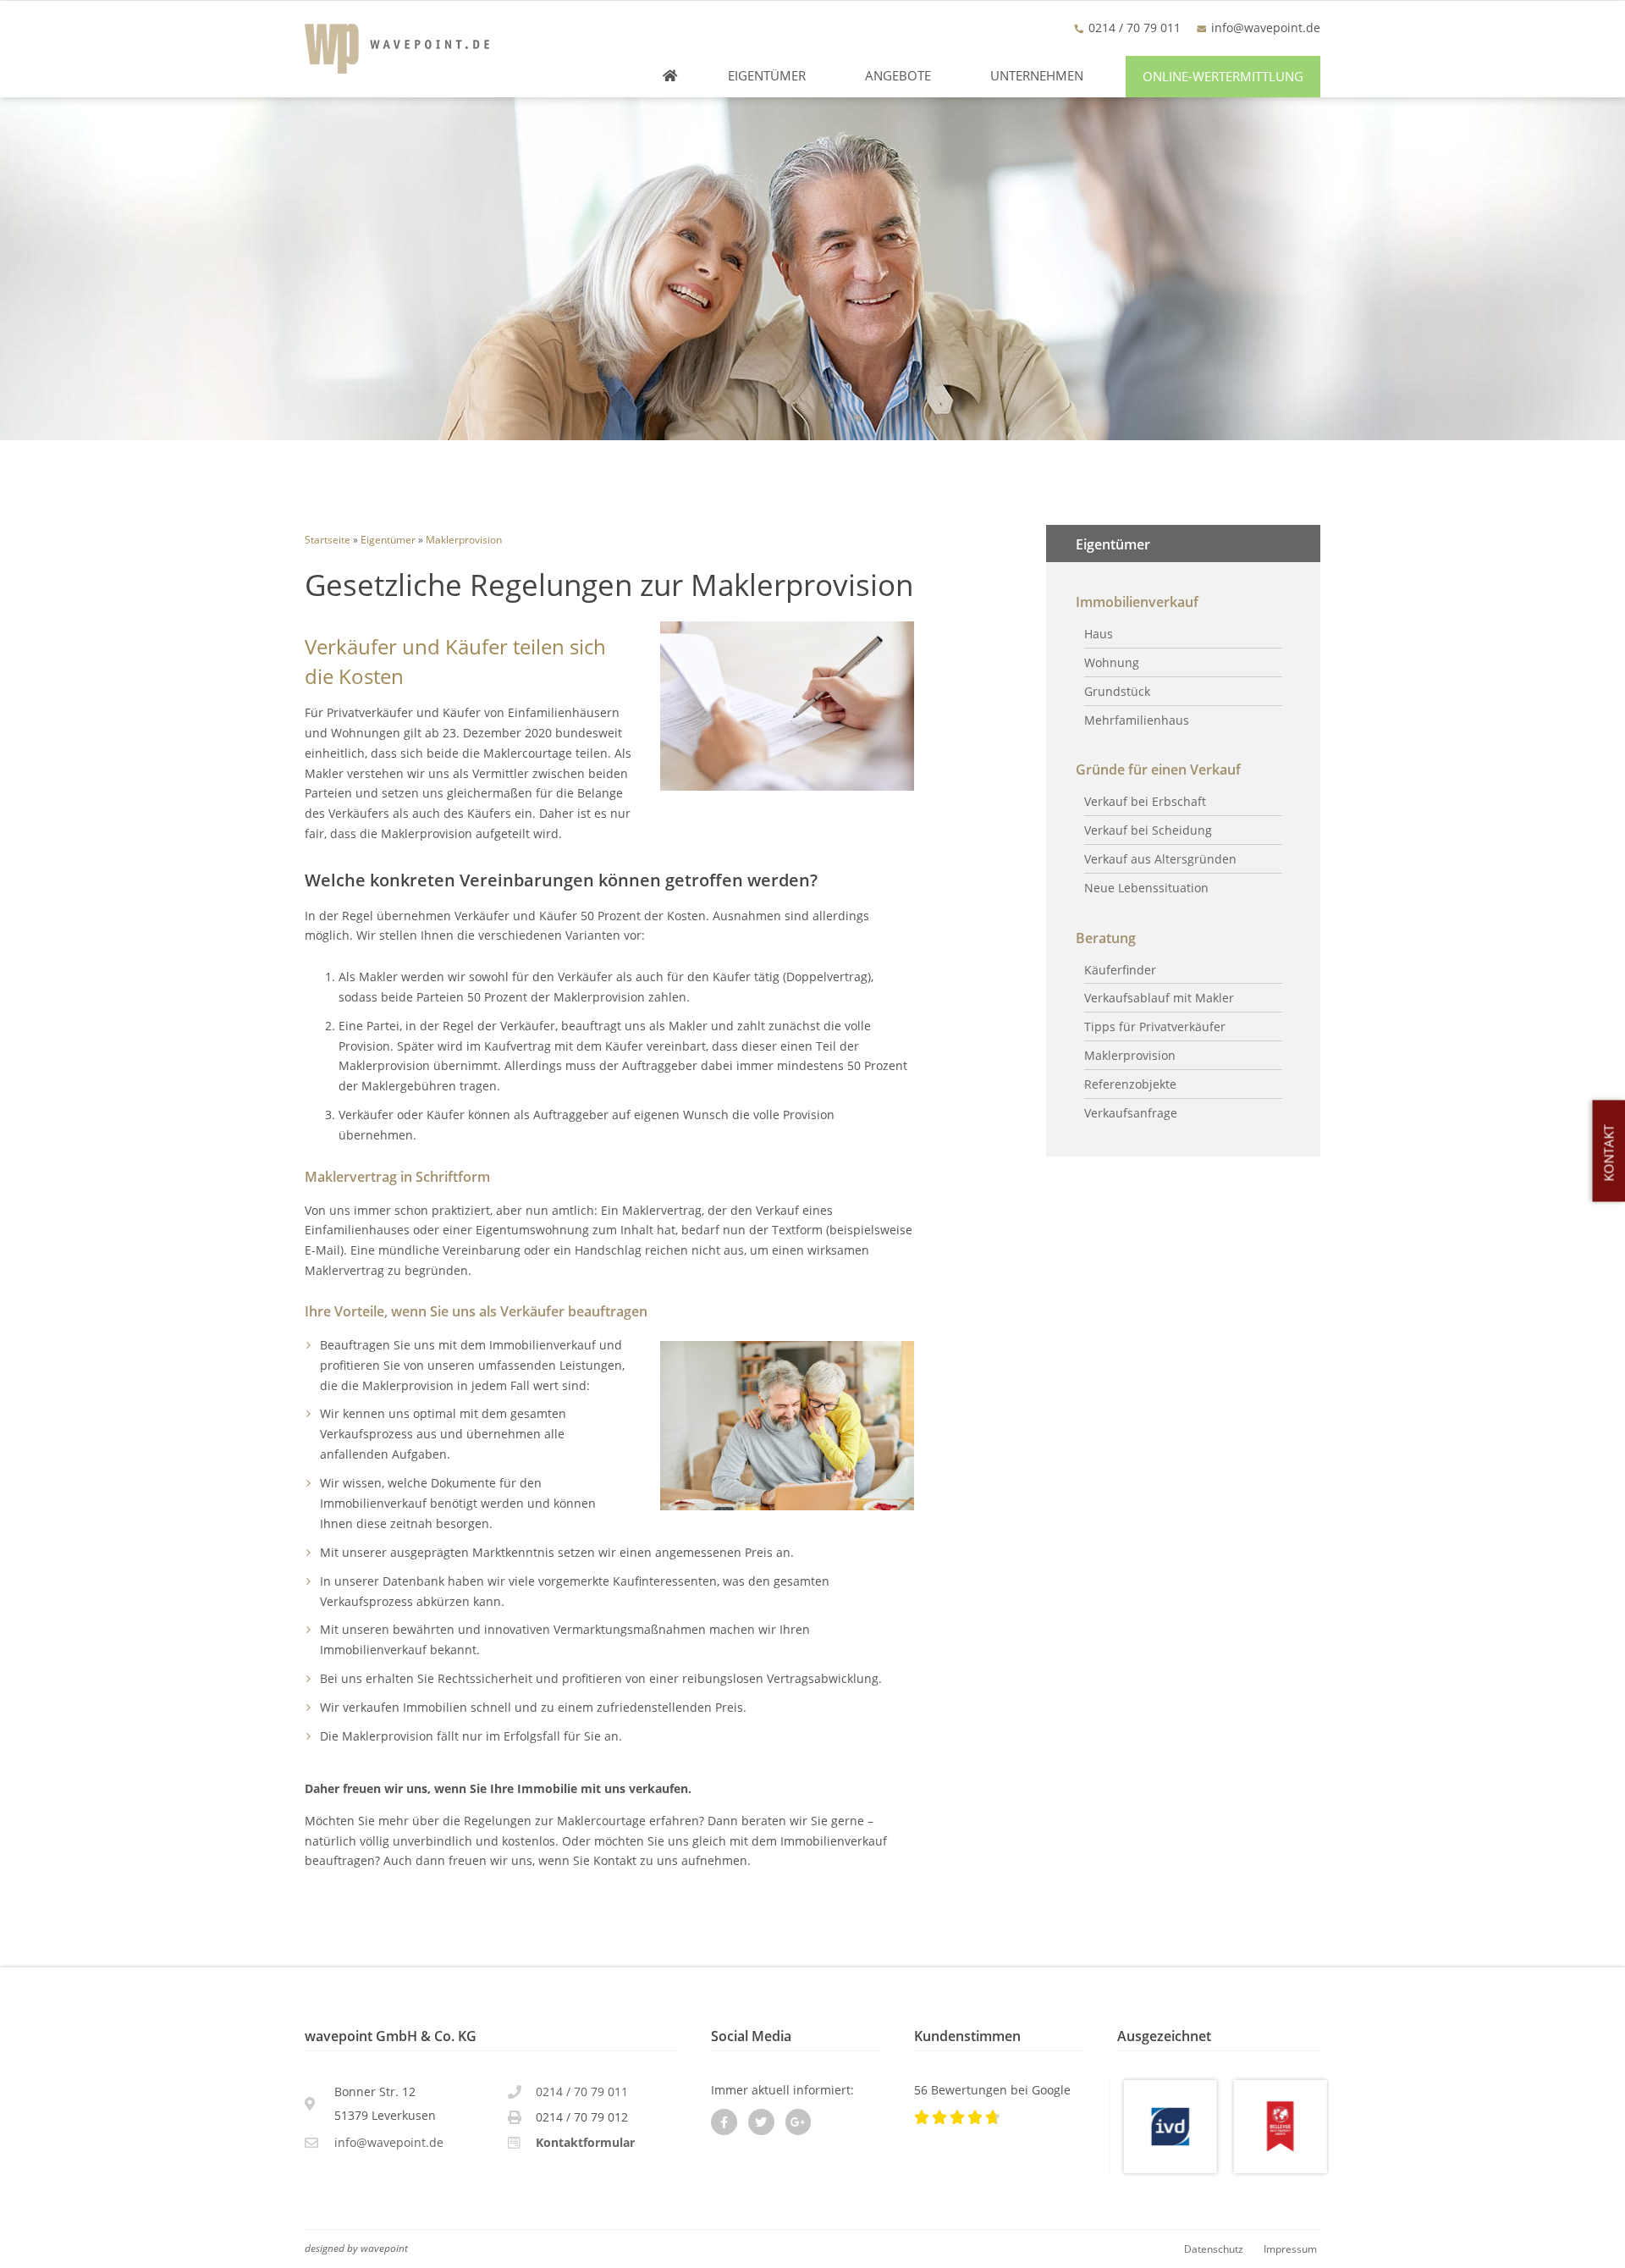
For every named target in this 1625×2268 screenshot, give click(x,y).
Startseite (328, 539)
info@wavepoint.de (1266, 28)
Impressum (1290, 2249)
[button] (1223, 77)
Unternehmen (1037, 76)
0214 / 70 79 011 (582, 2091)
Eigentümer (767, 76)
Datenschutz (1214, 2249)
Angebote (898, 76)
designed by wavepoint (356, 2248)
